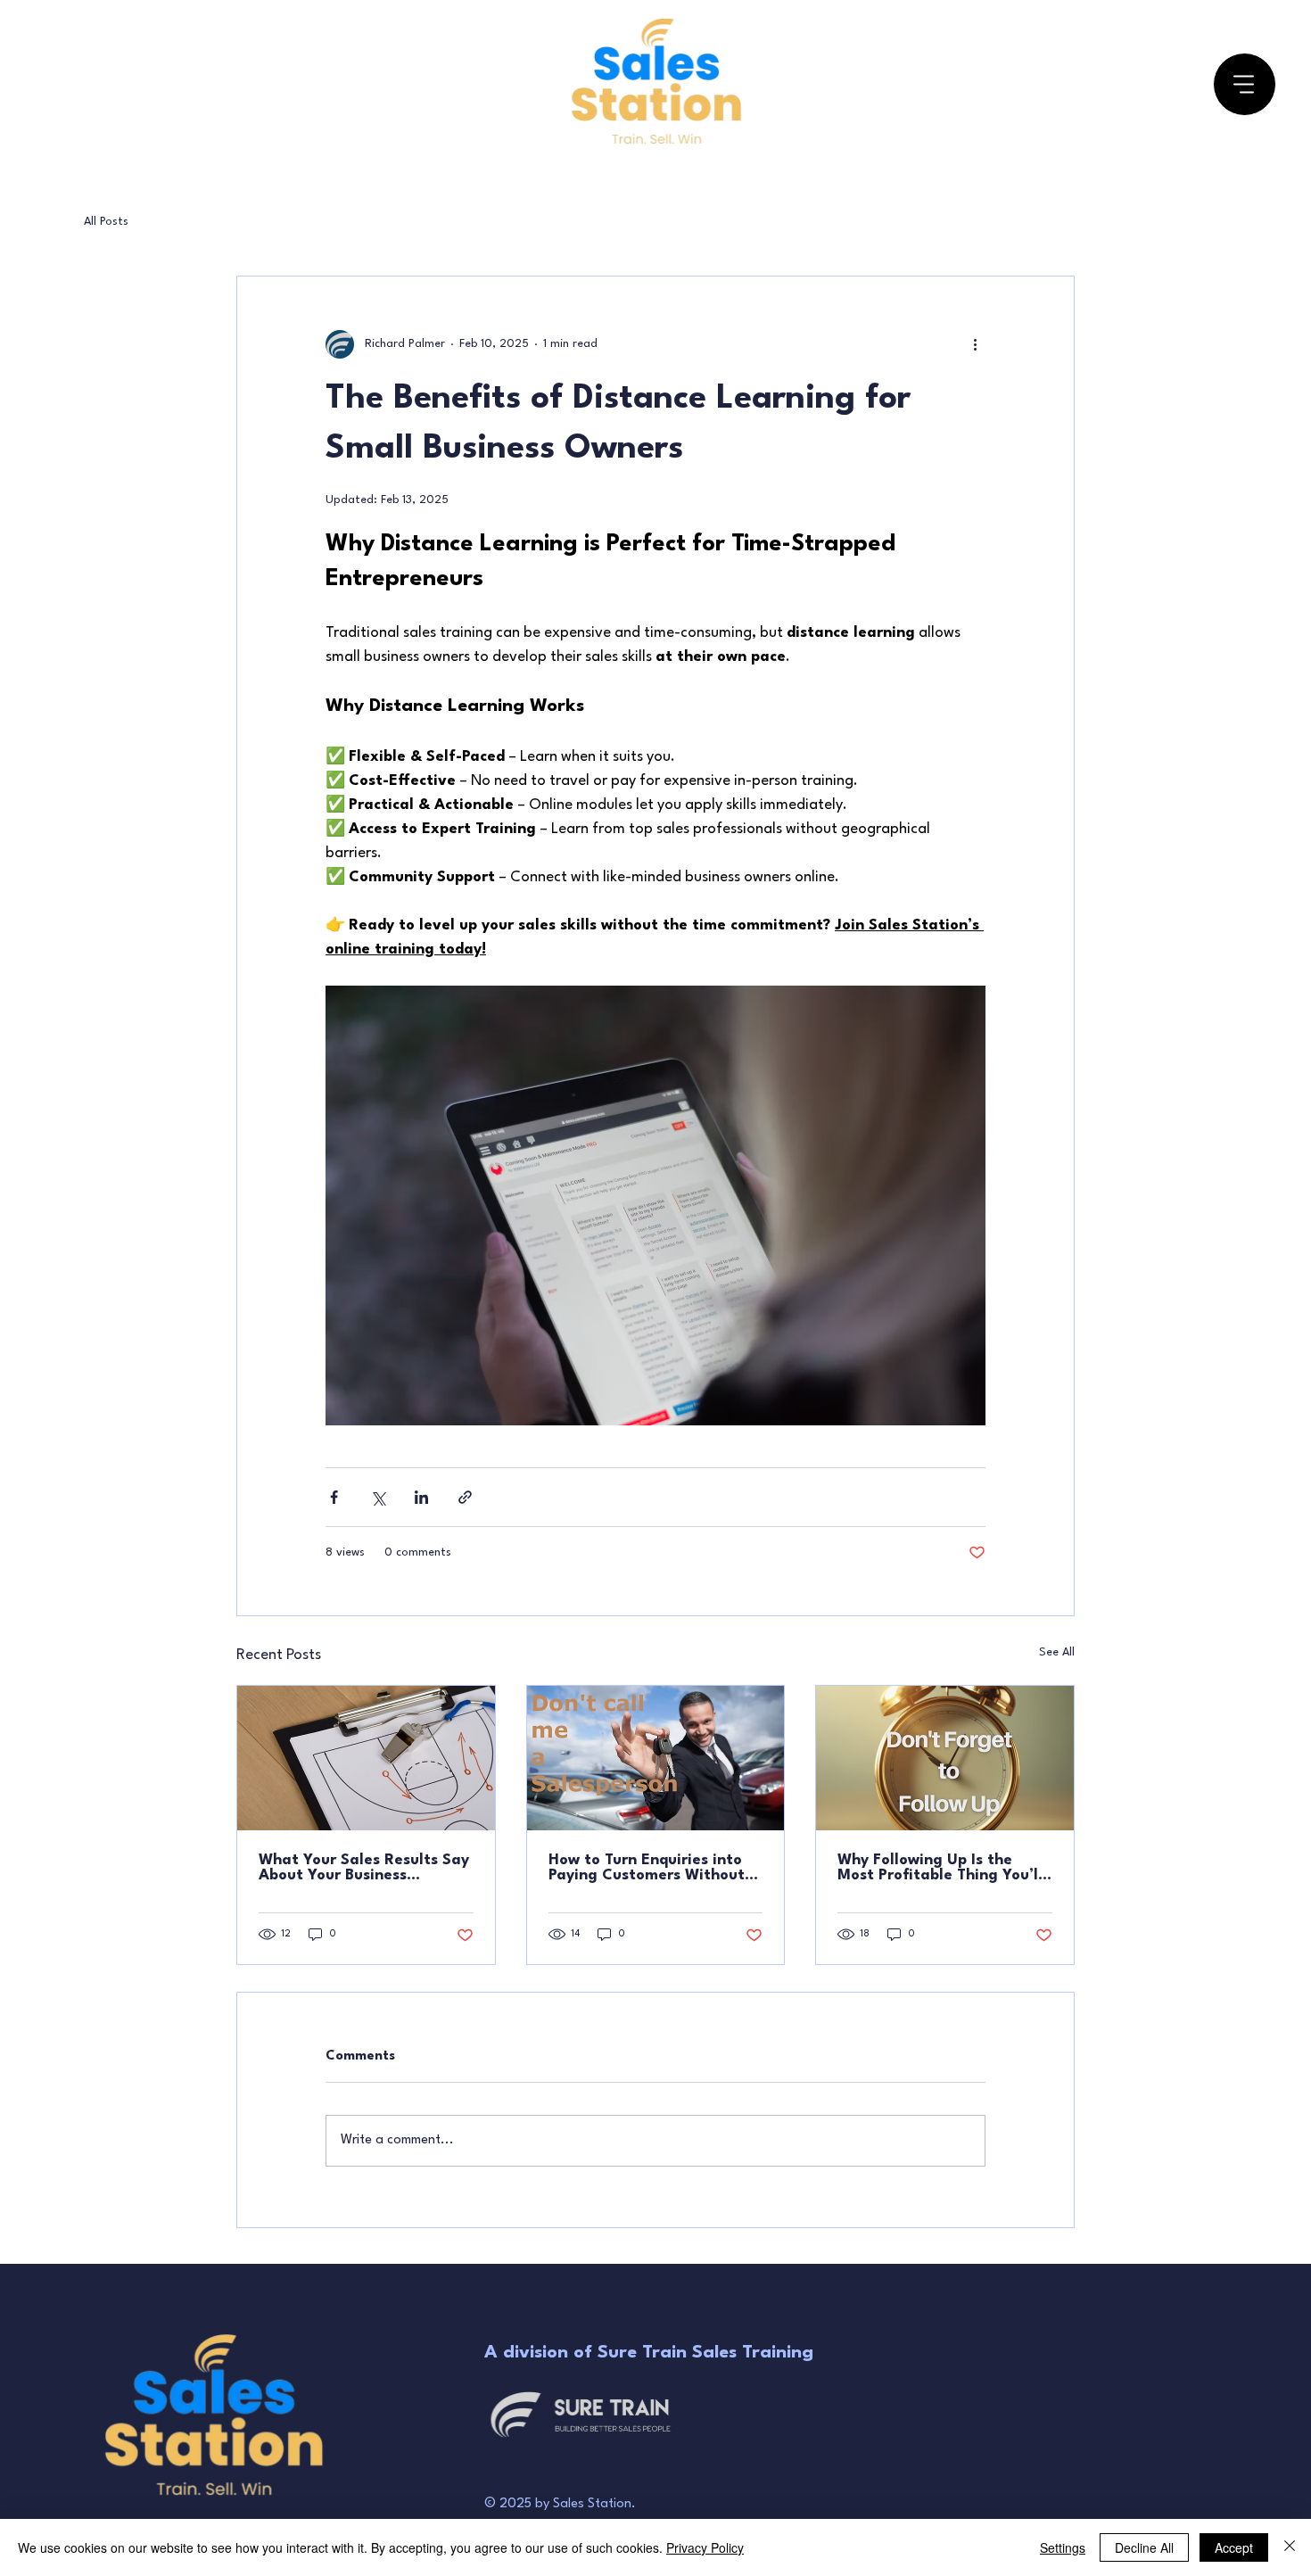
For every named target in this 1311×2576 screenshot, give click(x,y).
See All (1057, 1652)
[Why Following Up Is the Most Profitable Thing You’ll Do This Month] (945, 1758)
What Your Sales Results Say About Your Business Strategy (364, 1868)
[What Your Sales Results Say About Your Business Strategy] (366, 1758)
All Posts (106, 222)
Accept (1234, 2547)
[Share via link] (465, 1497)
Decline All (1144, 2547)
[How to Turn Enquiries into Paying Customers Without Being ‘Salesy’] (656, 1758)
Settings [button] (1063, 2547)
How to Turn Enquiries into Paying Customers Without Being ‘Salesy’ (647, 1868)
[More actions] (975, 344)
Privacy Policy (705, 2547)
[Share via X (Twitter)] (378, 1497)
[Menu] (1245, 84)
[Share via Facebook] (334, 1497)
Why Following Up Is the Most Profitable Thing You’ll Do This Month (940, 1868)
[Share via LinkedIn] (421, 1497)
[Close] (1290, 2547)
